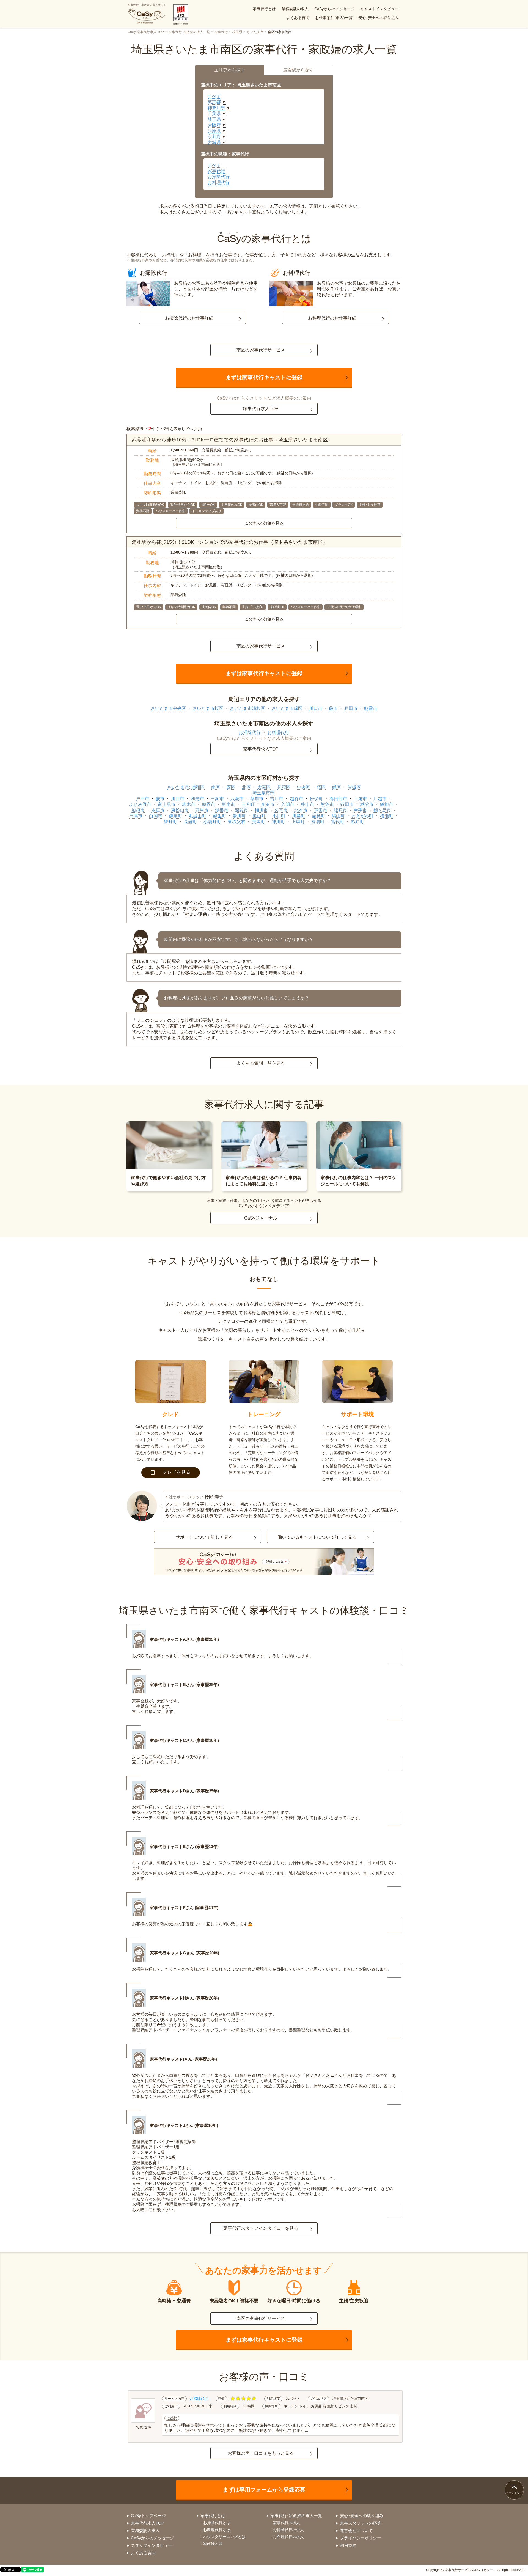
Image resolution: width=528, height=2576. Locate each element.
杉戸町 (358, 822)
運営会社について (356, 2530)
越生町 (219, 816)
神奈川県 (216, 108)
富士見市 (167, 804)
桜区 (321, 787)
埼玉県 (237, 32)
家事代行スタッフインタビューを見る (261, 2228)
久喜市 (281, 810)
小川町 (279, 816)
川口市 (316, 708)
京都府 (214, 137)
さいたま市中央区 (168, 708)
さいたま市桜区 (208, 708)
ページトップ (514, 2493)
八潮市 (237, 799)
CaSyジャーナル (261, 1218)
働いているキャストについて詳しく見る (317, 1537)
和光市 (197, 799)
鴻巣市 (222, 810)
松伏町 (316, 799)
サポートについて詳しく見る (204, 1537)
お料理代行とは (217, 2530)
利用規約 (348, 2545)
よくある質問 (298, 18)
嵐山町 (259, 816)
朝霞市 (371, 708)
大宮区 (264, 787)
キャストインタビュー (380, 9)
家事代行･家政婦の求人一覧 (189, 32)
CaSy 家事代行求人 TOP (146, 32)
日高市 (136, 816)
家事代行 (221, 32)
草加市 (257, 799)
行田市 (347, 804)
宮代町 (338, 822)
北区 (246, 787)
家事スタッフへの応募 (361, 2523)
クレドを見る (177, 1472)
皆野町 (170, 822)
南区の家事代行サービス (261, 350)
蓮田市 (321, 810)
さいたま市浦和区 (248, 708)
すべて (214, 96)
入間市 (288, 804)
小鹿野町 (212, 822)
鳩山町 (338, 816)
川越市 (380, 799)
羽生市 (202, 810)
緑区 (337, 787)
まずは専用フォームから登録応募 (264, 2490)
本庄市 (158, 810)
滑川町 (239, 816)
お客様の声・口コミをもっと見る (261, 2453)
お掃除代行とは (217, 2523)
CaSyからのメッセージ (334, 9)
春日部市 (338, 799)
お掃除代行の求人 (288, 2530)
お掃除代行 (219, 177)
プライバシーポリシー (361, 2538)
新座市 (228, 804)
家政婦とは (213, 2544)
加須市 (138, 810)
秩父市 (367, 804)
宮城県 (214, 142)
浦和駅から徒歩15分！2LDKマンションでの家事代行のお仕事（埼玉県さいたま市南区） (230, 542)
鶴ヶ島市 (382, 810)
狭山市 (307, 804)
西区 (231, 787)
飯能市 (387, 804)
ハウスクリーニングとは (224, 2537)
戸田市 (351, 708)
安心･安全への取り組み (379, 18)
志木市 (189, 804)
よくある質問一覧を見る (261, 1063)
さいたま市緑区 (287, 708)
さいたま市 (255, 32)
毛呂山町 (197, 816)
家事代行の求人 (287, 2523)
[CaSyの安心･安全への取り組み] (264, 1562)
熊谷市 (327, 804)
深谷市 (241, 810)
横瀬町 (387, 816)
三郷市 (217, 799)
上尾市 (360, 799)
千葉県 (214, 113)
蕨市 (333, 708)
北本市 (301, 810)
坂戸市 (340, 810)
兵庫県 (214, 131)
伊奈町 (175, 816)
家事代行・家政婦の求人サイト (147, 5)
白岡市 (156, 816)
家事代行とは (264, 9)
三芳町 (248, 804)
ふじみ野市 (140, 804)
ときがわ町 (362, 816)
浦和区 (198, 787)
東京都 (214, 102)
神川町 (278, 822)
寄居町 (318, 822)
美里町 (258, 822)
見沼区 (284, 787)
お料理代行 (219, 182)
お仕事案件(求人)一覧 (334, 18)
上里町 (298, 822)
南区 (216, 787)
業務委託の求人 (295, 9)
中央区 (304, 787)
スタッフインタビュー (152, 2545)
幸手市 (360, 810)
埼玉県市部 (263, 793)
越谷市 (296, 799)
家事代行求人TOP (261, 409)
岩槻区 (354, 787)
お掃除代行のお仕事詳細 (189, 318)
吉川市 (277, 799)
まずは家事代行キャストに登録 (264, 377)
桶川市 (261, 810)
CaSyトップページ (148, 2516)
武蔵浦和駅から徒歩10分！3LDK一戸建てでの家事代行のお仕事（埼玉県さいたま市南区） (232, 440)
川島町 (299, 816)
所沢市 (268, 804)
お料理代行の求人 (288, 2537)
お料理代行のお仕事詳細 (332, 318)
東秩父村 (237, 822)
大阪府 (214, 125)
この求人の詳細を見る (264, 523)
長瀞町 (190, 822)
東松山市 (180, 810)
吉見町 (318, 816)
